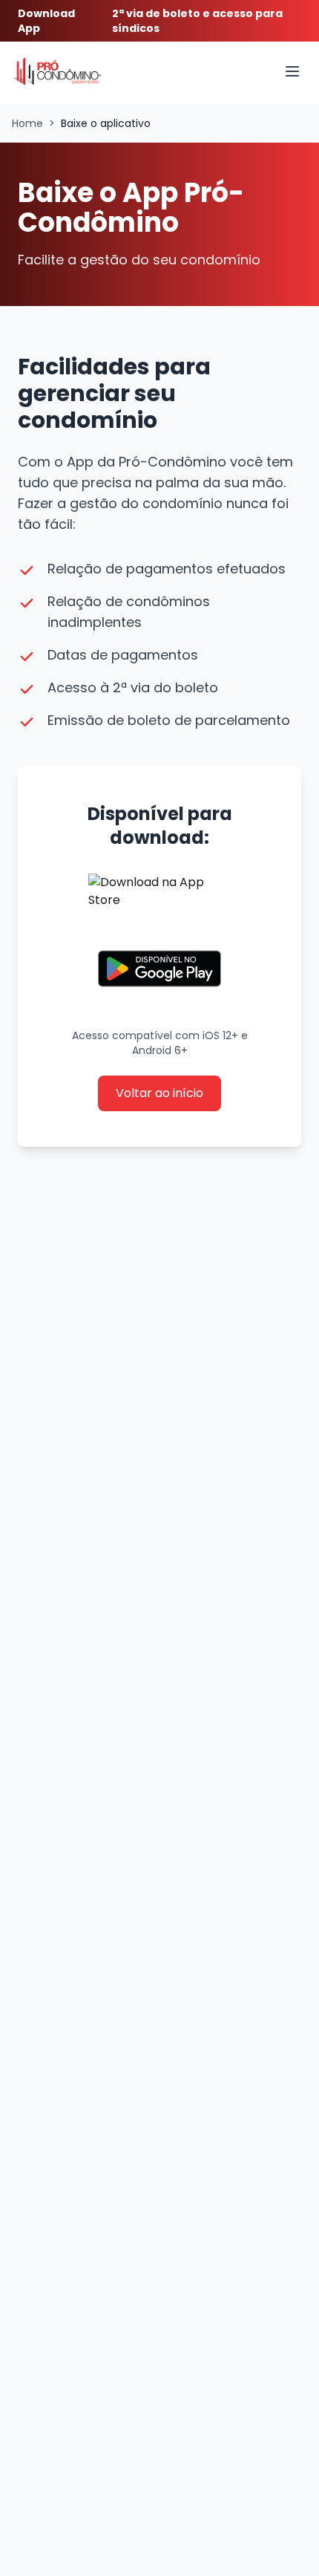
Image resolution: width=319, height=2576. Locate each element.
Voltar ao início (159, 1093)
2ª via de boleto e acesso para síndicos (197, 21)
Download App (46, 21)
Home (27, 123)
